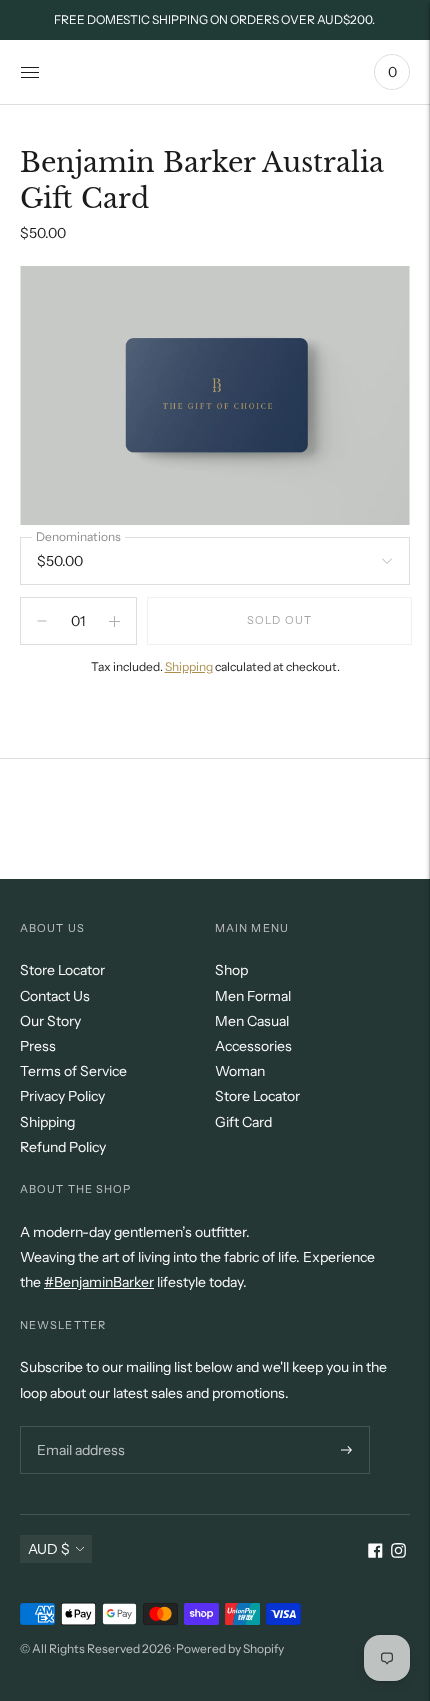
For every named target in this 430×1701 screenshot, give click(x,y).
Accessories (253, 1046)
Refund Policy (63, 1147)
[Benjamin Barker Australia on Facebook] (375, 1553)
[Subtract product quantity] (114, 621)
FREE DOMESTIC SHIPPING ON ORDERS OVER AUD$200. (214, 19)
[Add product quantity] (42, 621)
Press (38, 1046)
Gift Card (243, 1122)
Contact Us (55, 996)
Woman (240, 1071)
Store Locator (62, 970)
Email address (78, 1425)
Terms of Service (73, 1071)
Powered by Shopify (230, 1648)
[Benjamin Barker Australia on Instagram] (398, 1553)
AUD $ (49, 1549)
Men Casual (252, 1021)
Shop (231, 970)
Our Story (50, 1021)
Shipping (189, 666)
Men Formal (253, 996)
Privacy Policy (62, 1096)
